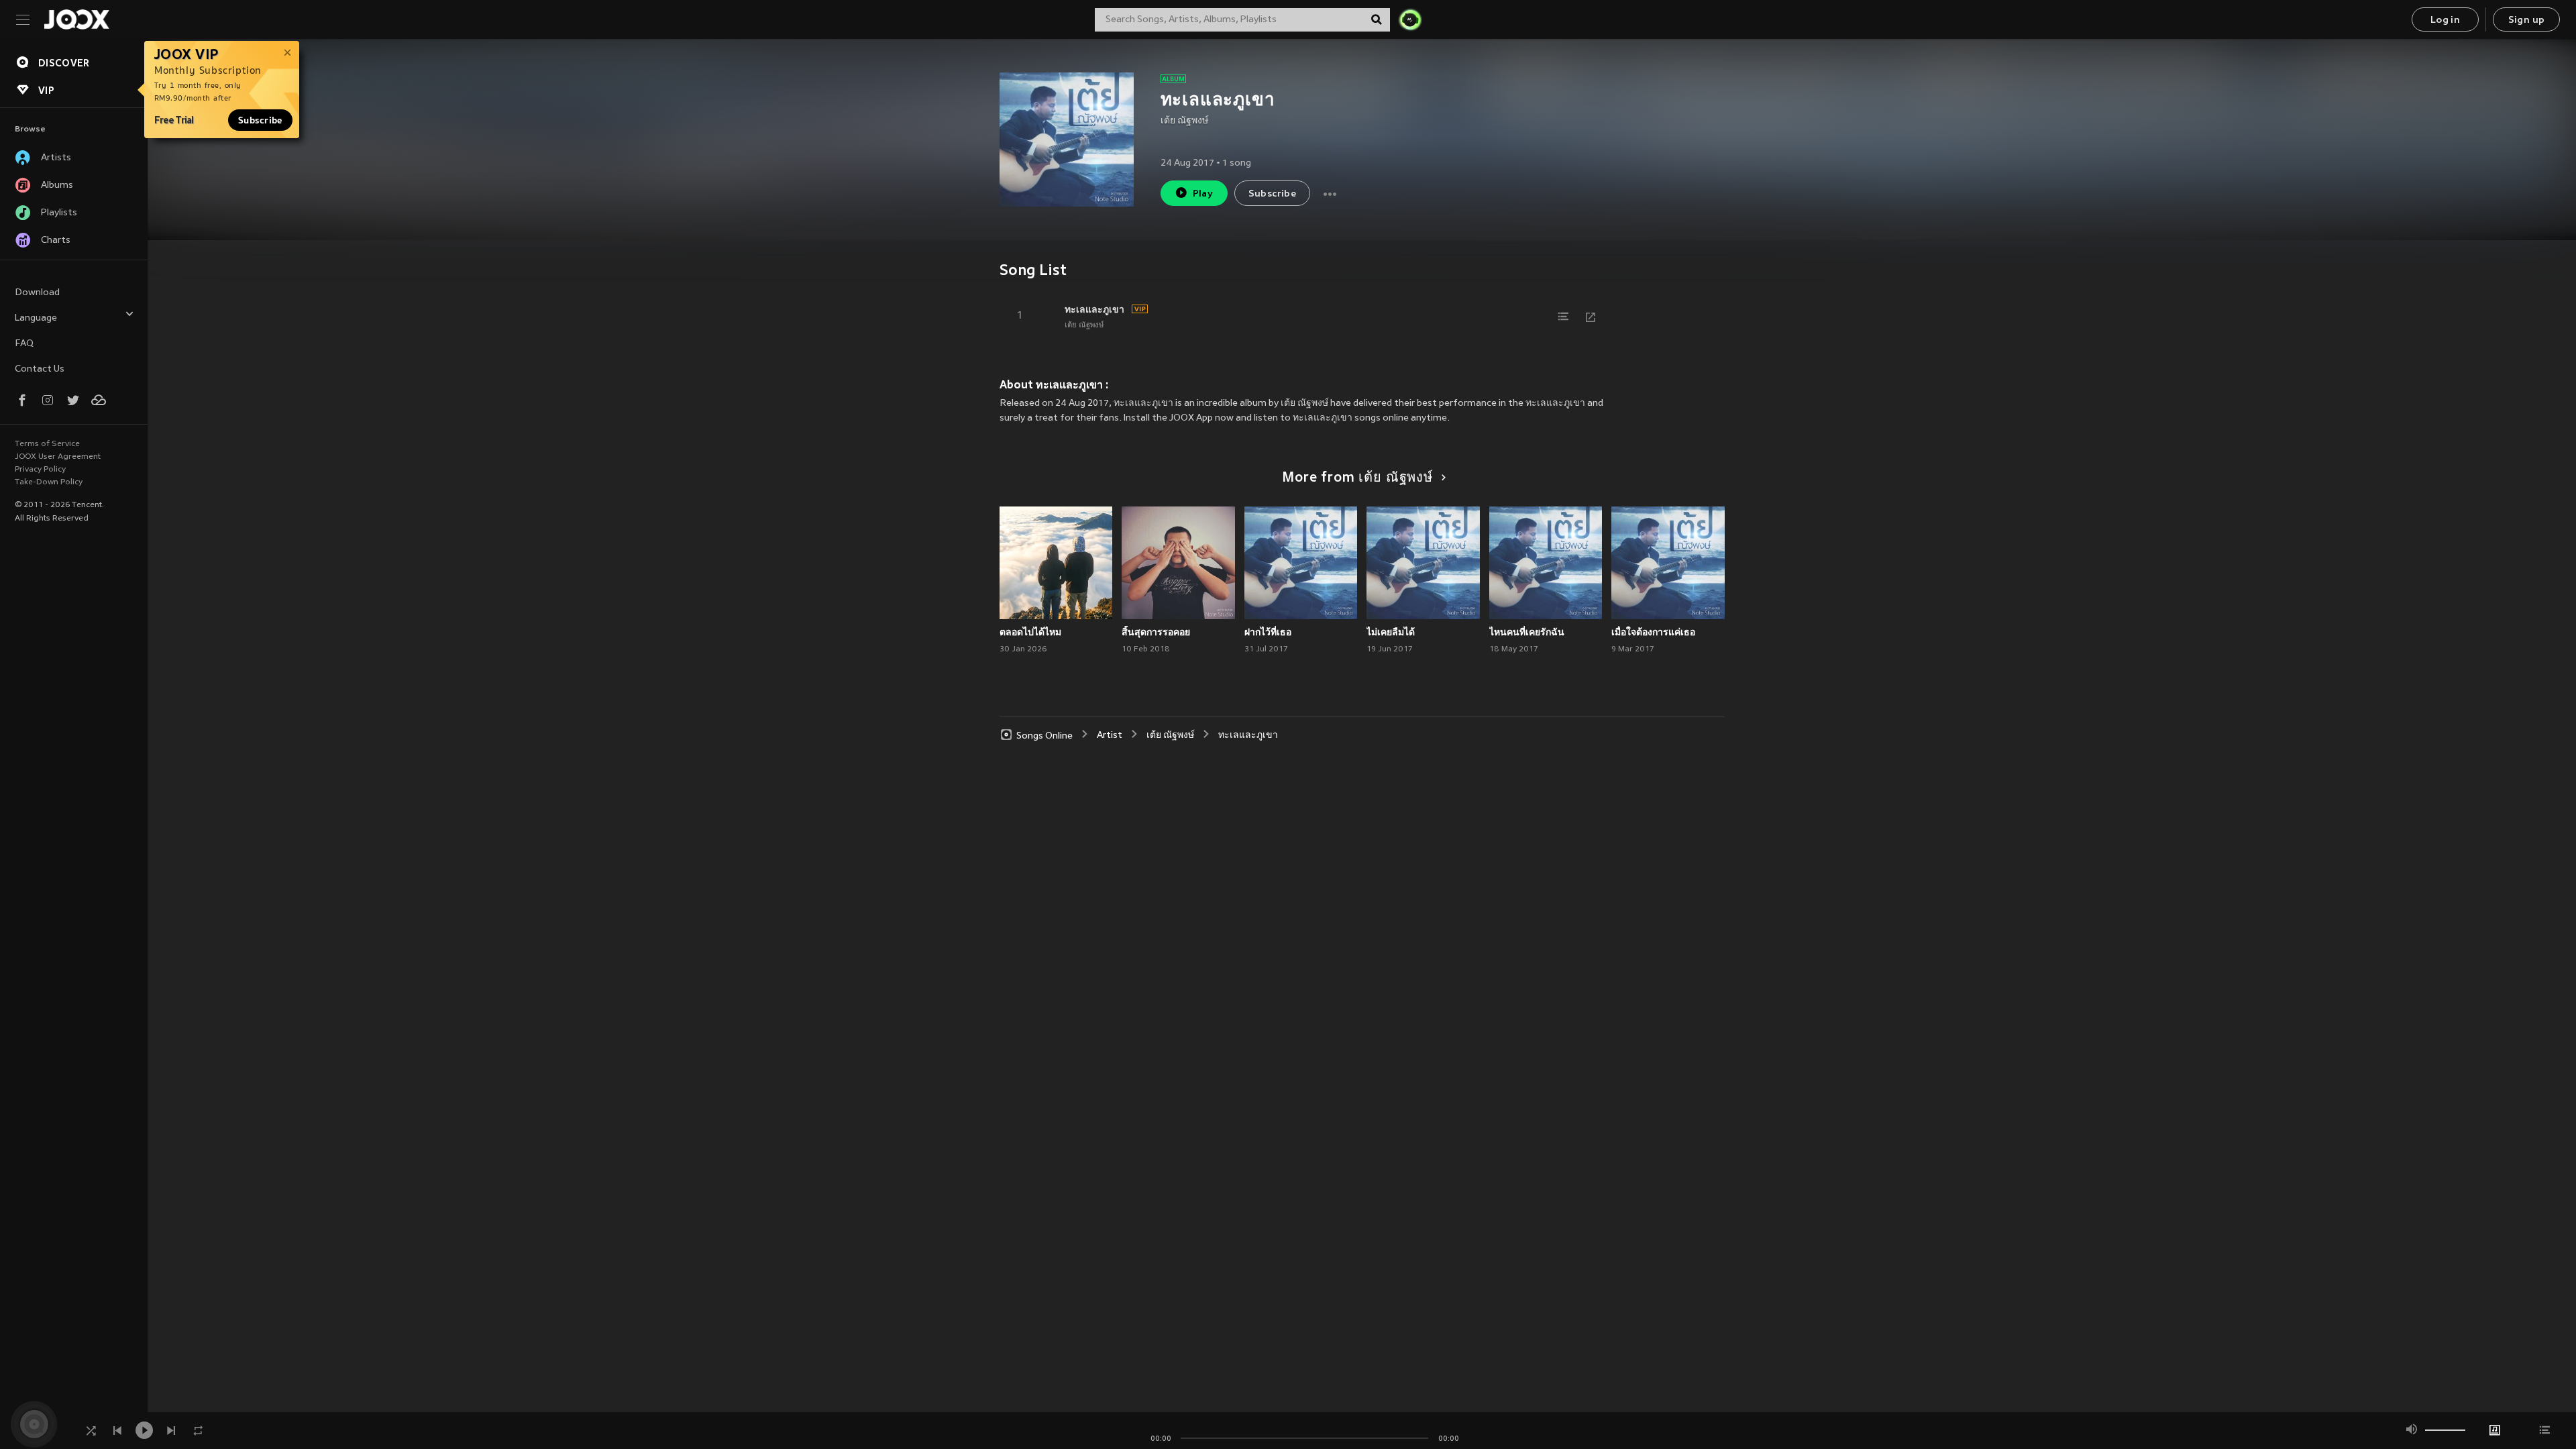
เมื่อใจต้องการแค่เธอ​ (1653, 632)
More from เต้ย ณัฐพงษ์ (1357, 478)
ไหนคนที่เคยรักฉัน (1527, 632)
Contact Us (40, 369)
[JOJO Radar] (1410, 19)
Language (36, 318)
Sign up (2527, 20)
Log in (2445, 20)
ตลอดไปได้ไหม (1030, 632)
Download (37, 293)
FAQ (24, 344)
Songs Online (1044, 736)
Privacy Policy (40, 470)
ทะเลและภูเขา (1094, 309)
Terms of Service (47, 444)
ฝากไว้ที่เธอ (1268, 632)
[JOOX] (76, 19)
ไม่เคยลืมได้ (1391, 632)
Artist (1110, 736)
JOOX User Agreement (58, 457)
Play (1203, 194)
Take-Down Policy (49, 482)
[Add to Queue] (1564, 317)
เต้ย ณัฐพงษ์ (1184, 121)
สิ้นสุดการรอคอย (1156, 632)
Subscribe (260, 120)
